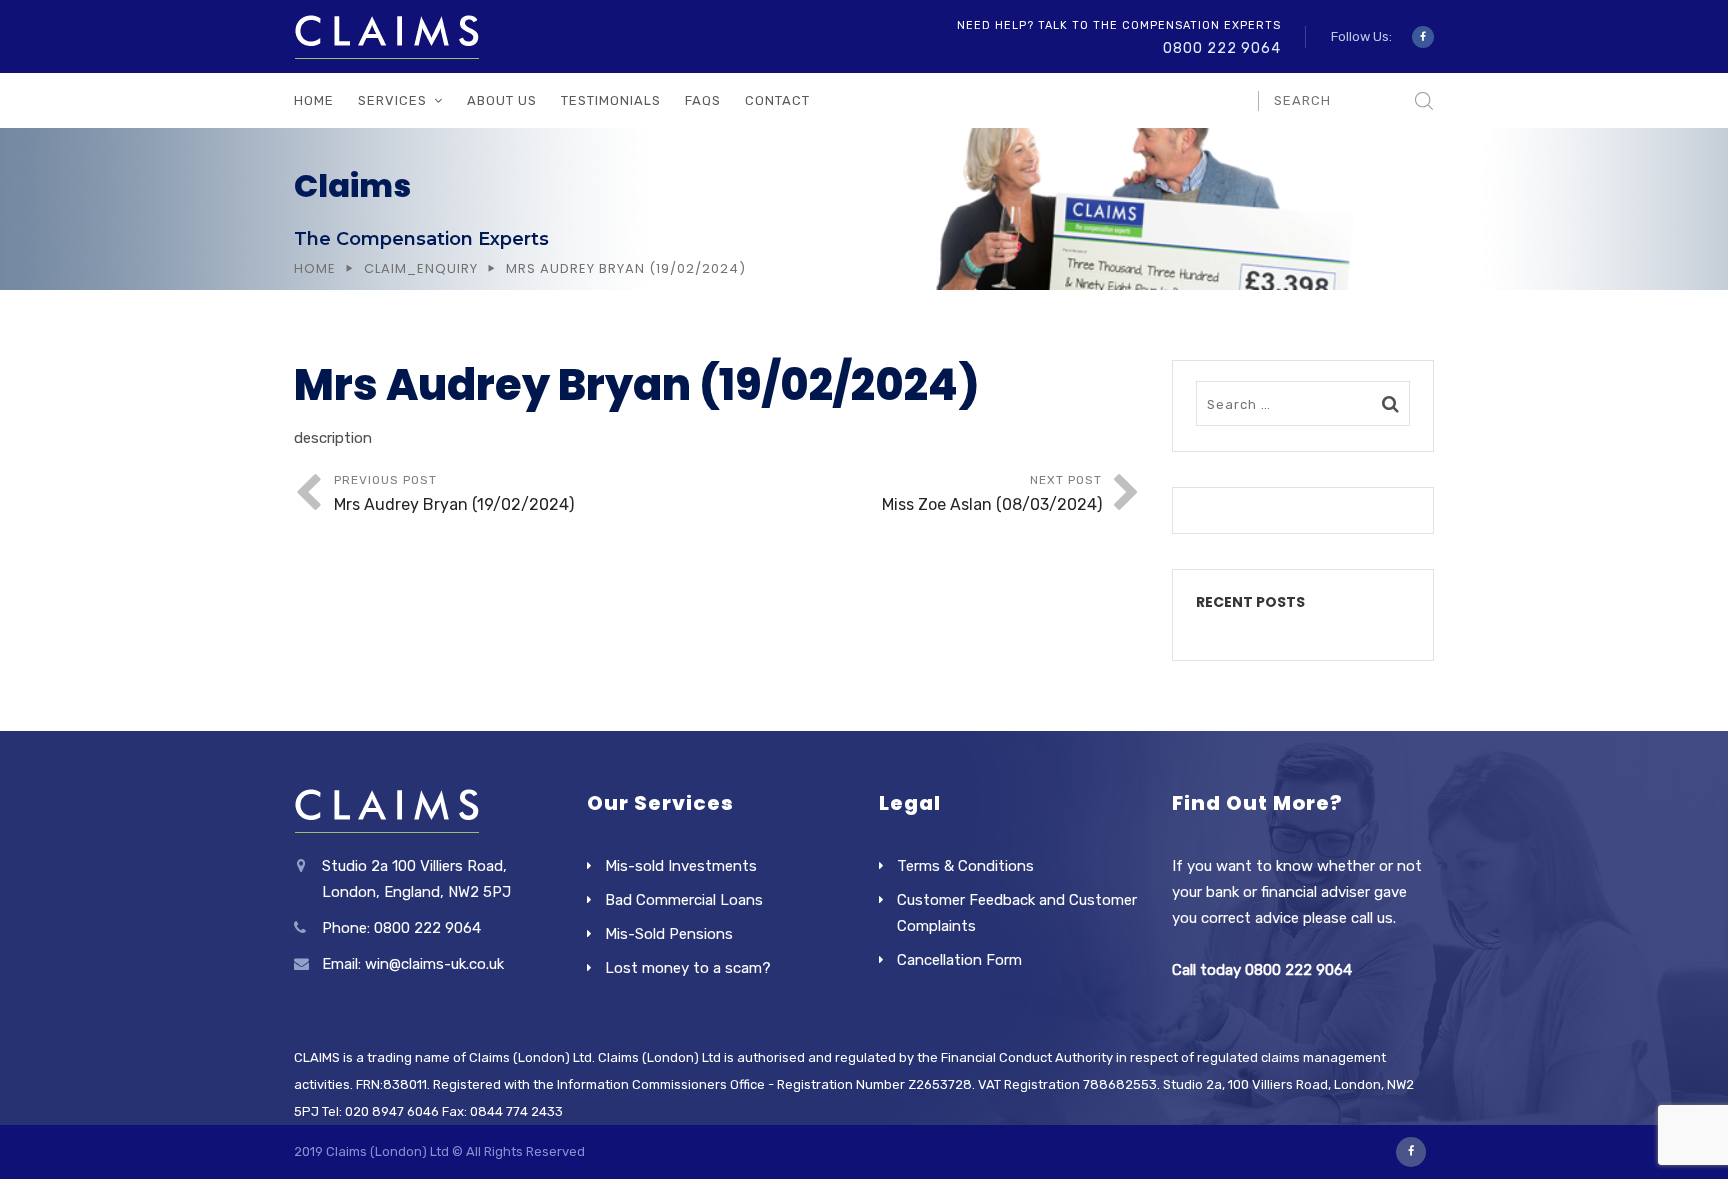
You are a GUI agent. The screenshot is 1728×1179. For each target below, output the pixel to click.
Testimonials (611, 100)
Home (314, 100)
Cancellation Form (959, 960)
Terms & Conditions (965, 866)
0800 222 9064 (1222, 48)
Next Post (992, 493)
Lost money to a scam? (688, 968)
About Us (502, 100)
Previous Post (454, 493)
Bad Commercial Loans (684, 900)
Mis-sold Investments (681, 866)
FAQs (703, 100)
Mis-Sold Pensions (669, 934)
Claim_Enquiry (421, 268)
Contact (777, 100)
